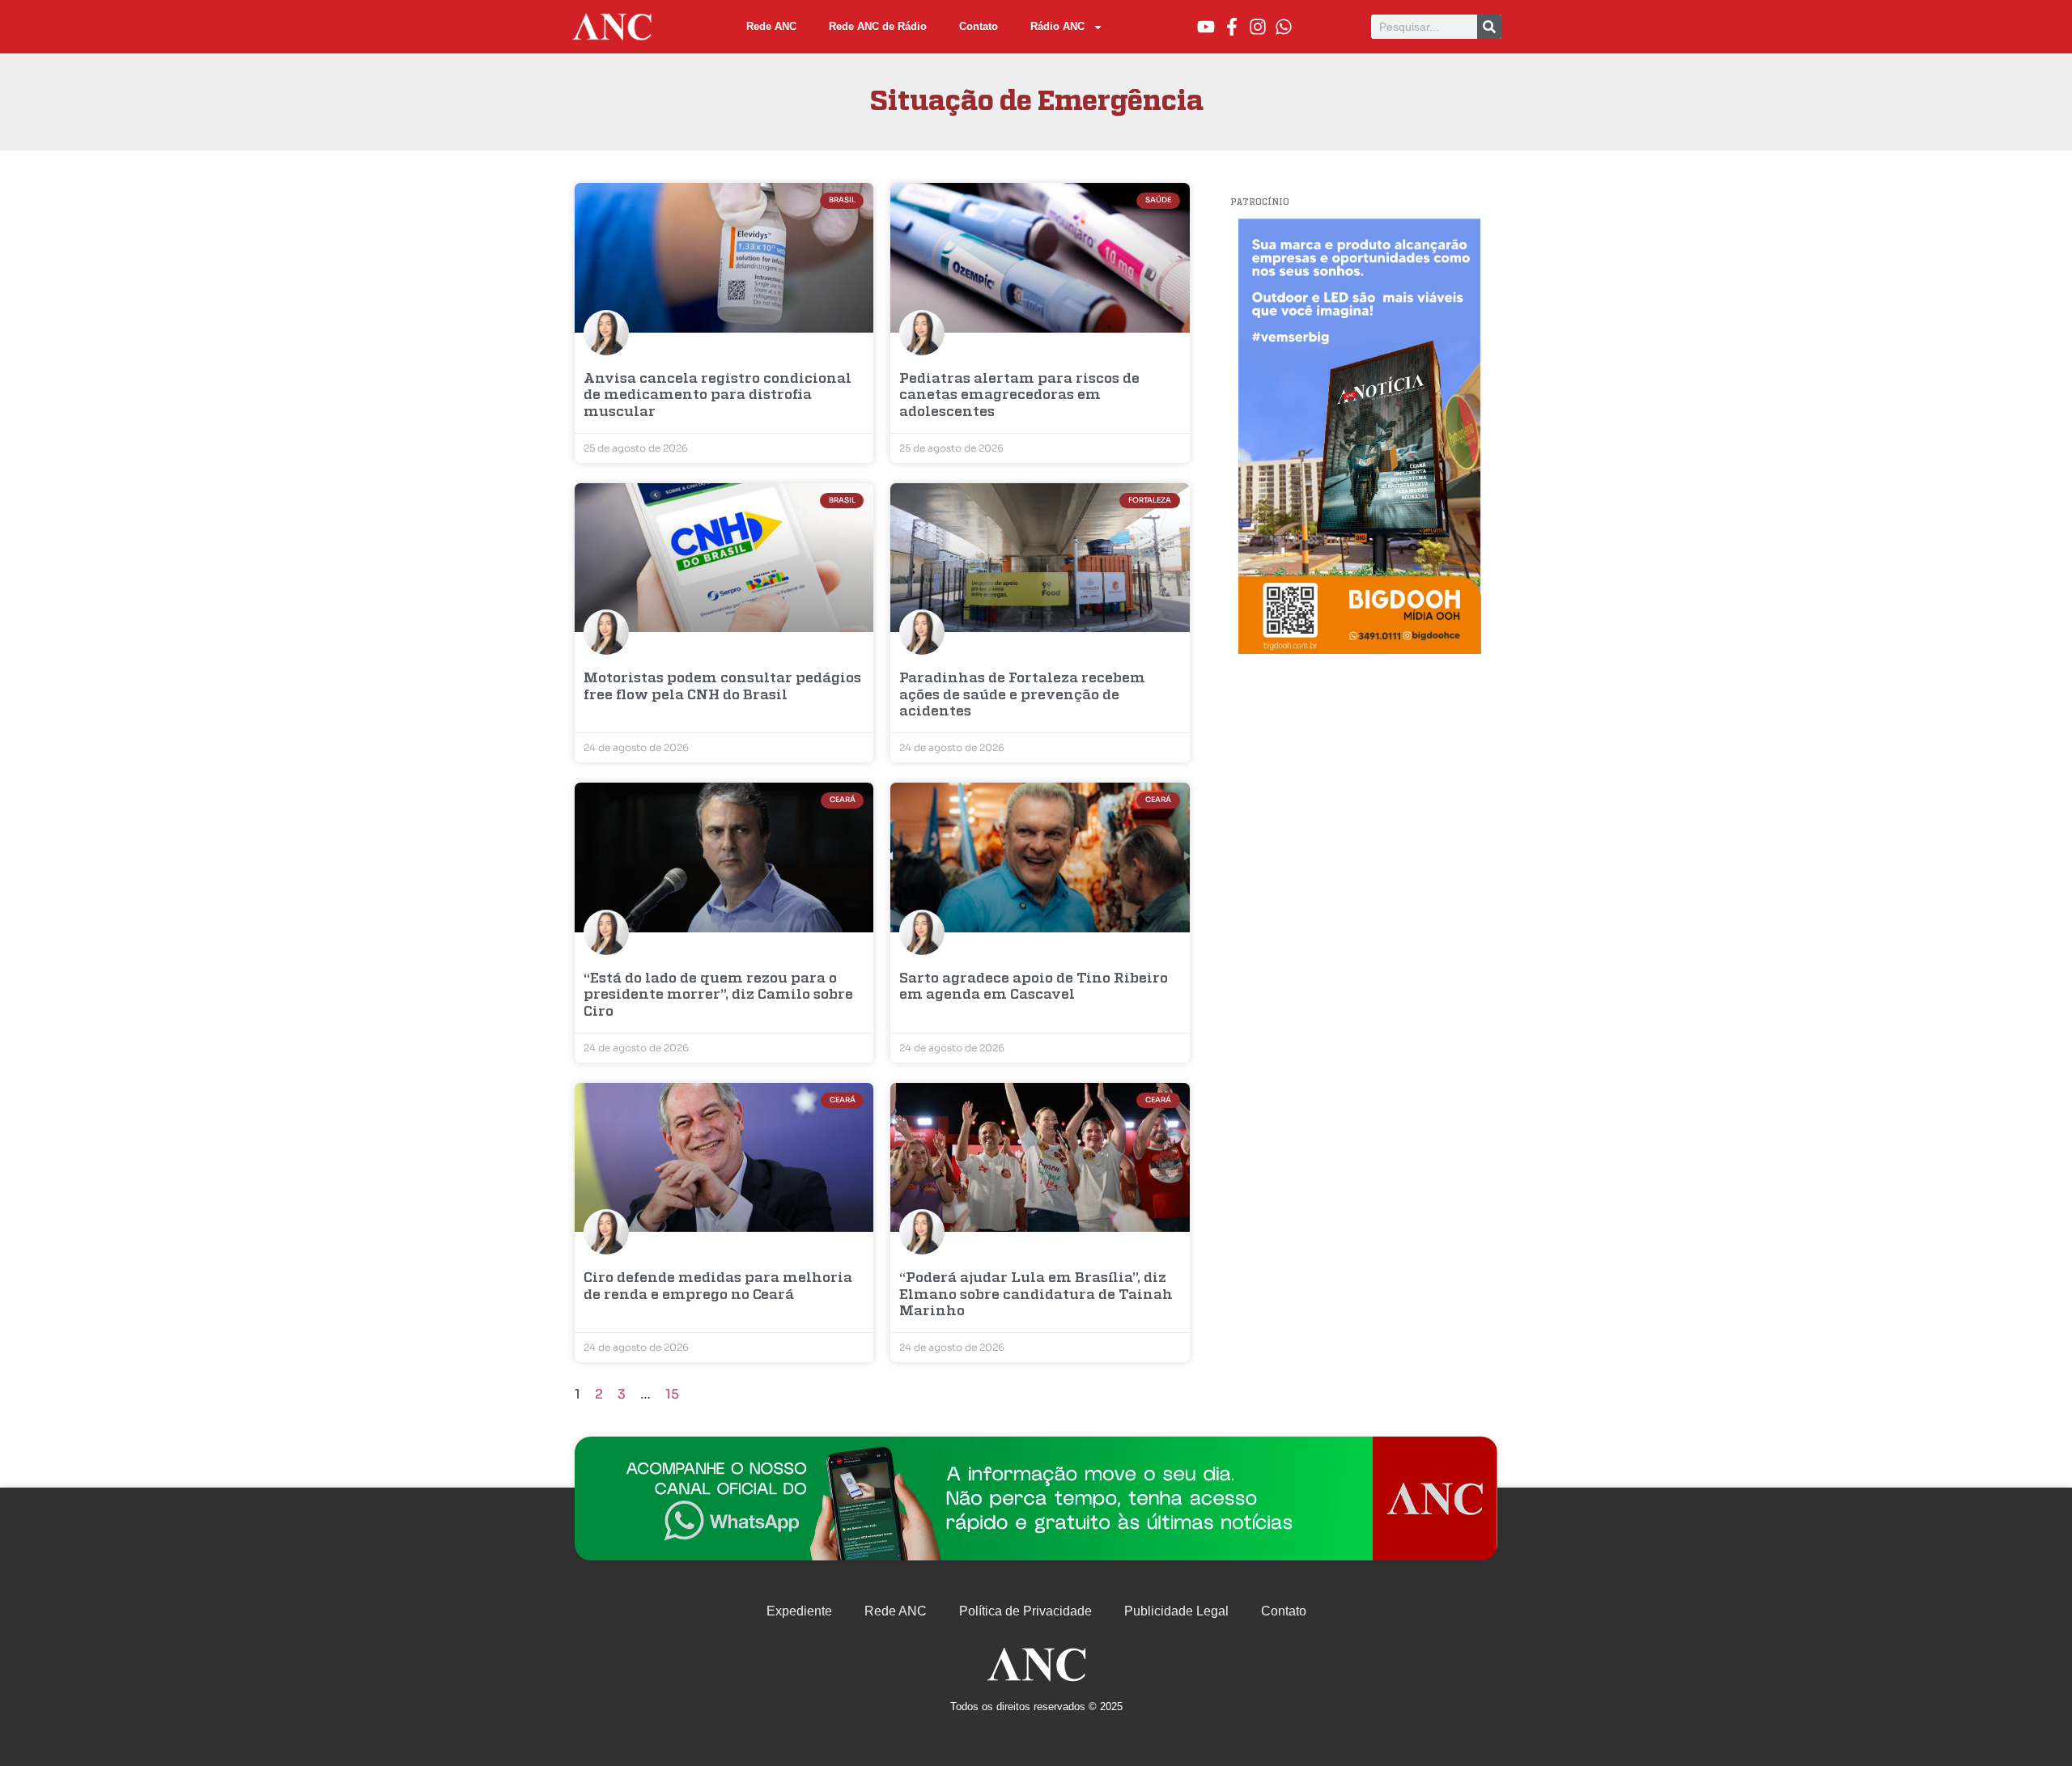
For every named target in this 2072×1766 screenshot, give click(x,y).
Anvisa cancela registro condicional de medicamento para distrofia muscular (718, 396)
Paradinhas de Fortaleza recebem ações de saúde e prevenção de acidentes (1022, 695)
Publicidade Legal (1176, 1611)
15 (672, 1394)
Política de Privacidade (1025, 1611)
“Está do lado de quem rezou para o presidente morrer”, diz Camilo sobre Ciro (718, 995)
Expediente (799, 1611)
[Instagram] (1258, 27)
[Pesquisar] (1489, 27)
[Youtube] (1206, 27)
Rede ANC (771, 26)
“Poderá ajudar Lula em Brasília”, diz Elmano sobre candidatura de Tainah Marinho (1036, 1295)
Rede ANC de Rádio (878, 26)
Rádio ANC (1057, 26)
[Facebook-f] (1232, 27)
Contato (979, 26)
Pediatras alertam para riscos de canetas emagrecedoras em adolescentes (1019, 396)
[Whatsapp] (1284, 27)
